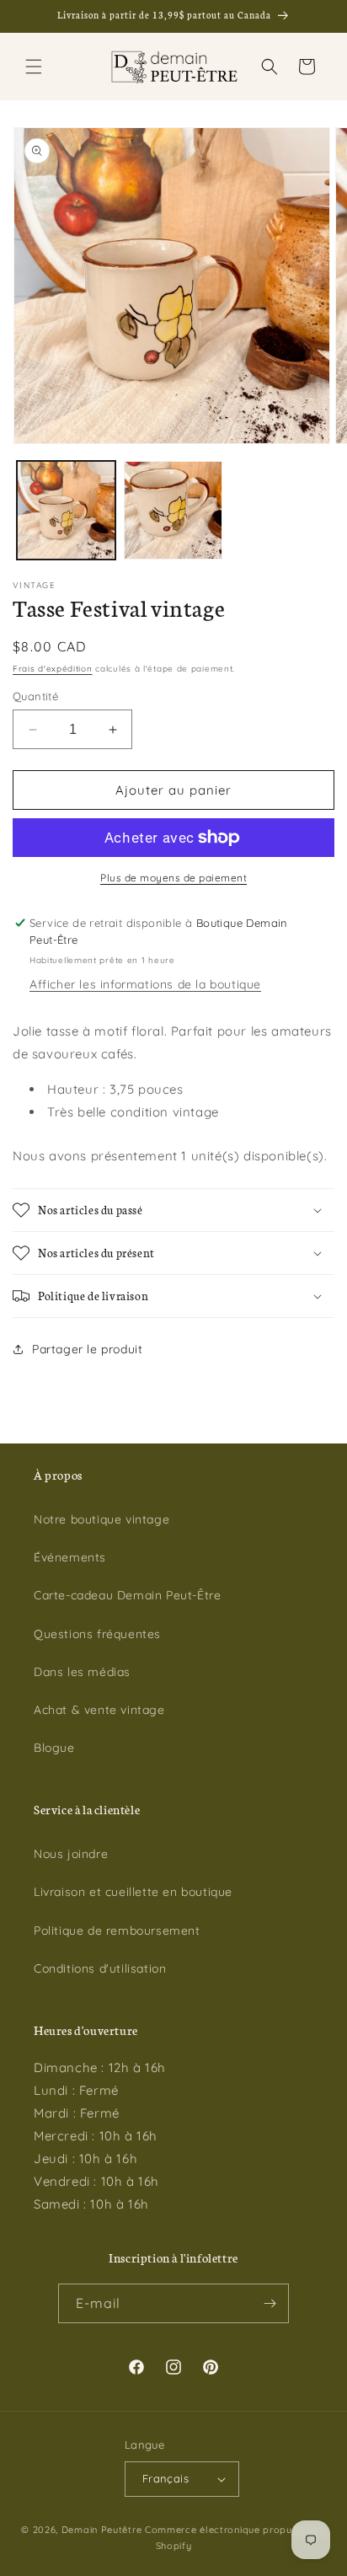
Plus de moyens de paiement (173, 878)
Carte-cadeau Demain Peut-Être (127, 1595)
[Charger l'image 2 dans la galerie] (173, 510)
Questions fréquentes (97, 1634)
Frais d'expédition (53, 669)
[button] (34, 67)
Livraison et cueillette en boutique (133, 1892)
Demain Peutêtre (102, 2530)
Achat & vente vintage (99, 1710)
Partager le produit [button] (87, 1349)
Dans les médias (82, 1672)
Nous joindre (71, 1854)
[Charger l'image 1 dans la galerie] (66, 510)
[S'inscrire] (270, 2303)
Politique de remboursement (117, 1931)
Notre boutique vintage (101, 1519)
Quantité (35, 696)
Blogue (54, 1748)
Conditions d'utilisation (100, 1968)
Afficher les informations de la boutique (145, 984)
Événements (70, 1557)
